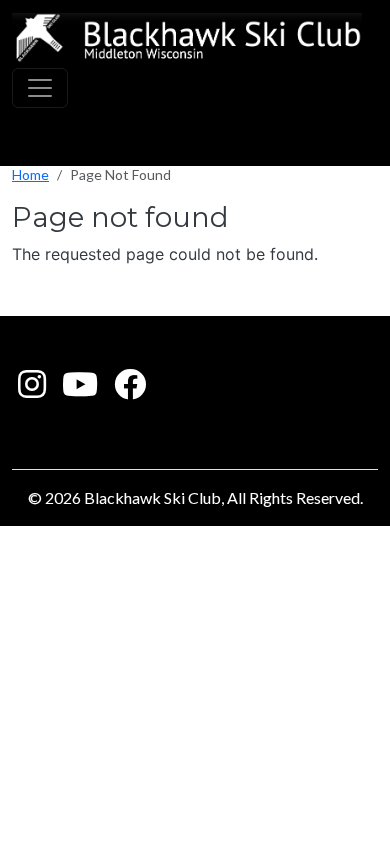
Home (30, 174)
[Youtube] (80, 389)
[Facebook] (130, 389)
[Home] (187, 38)
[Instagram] (32, 389)
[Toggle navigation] (40, 88)
